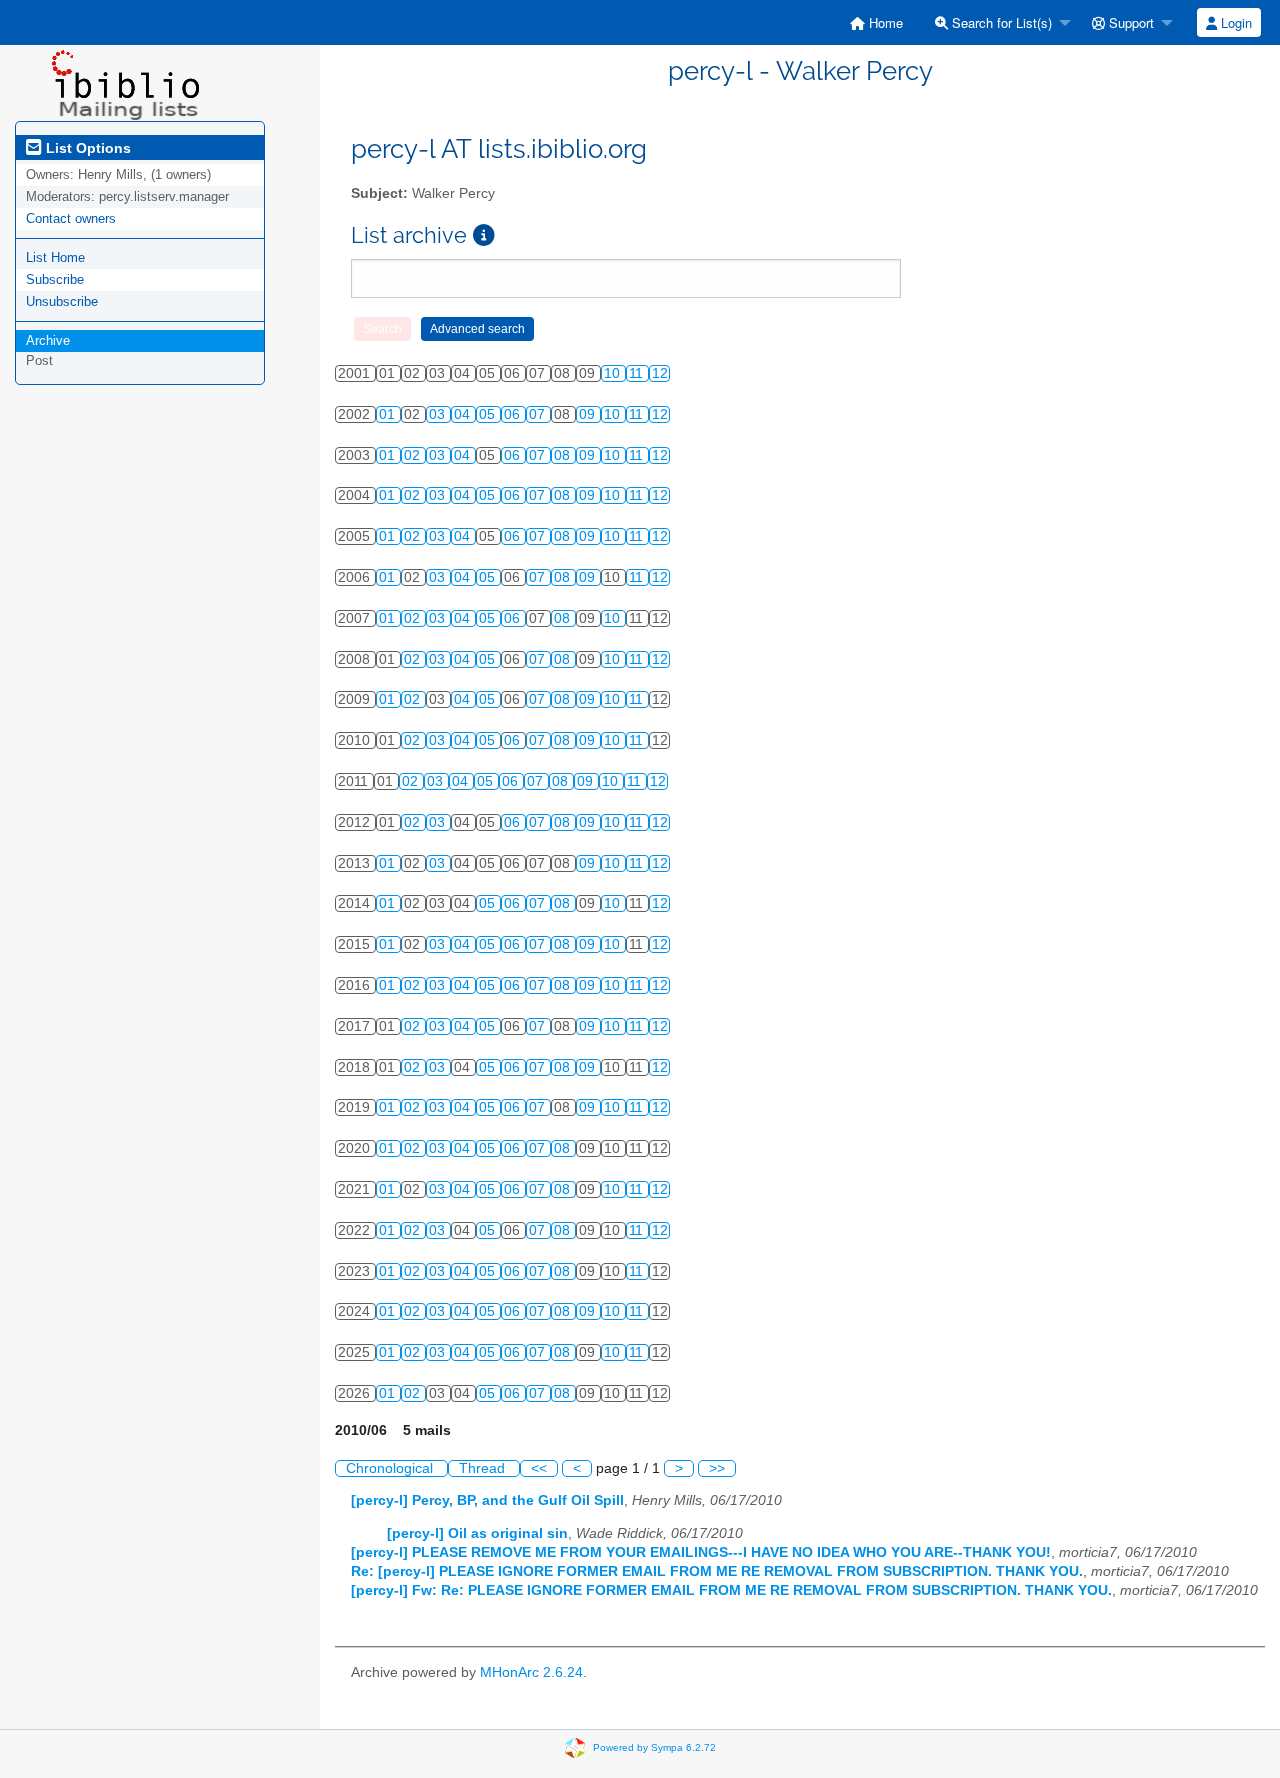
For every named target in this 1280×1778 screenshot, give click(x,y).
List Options (86, 148)
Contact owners (71, 218)
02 (414, 455)
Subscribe (55, 279)
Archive (48, 340)
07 (539, 414)
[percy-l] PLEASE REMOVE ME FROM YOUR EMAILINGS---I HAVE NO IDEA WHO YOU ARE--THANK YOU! (701, 1552)
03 (439, 414)
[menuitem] (876, 22)
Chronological (391, 1468)
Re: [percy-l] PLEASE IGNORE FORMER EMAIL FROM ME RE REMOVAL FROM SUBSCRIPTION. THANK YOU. (717, 1571)
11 (638, 373)
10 (614, 373)
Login (1234, 22)
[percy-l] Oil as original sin (477, 1533)
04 (464, 414)
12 (660, 373)
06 (514, 414)
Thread (484, 1468)
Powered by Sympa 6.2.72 (654, 1747)
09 (589, 414)
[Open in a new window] (484, 235)
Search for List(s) (1000, 22)
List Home (55, 257)
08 (564, 455)
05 (489, 414)
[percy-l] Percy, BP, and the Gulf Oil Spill (487, 1500)
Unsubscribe (62, 301)
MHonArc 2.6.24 (531, 1672)
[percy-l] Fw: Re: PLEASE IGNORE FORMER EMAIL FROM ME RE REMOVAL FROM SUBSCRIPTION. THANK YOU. (731, 1590)
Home (884, 22)
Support (1129, 22)
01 (389, 414)
